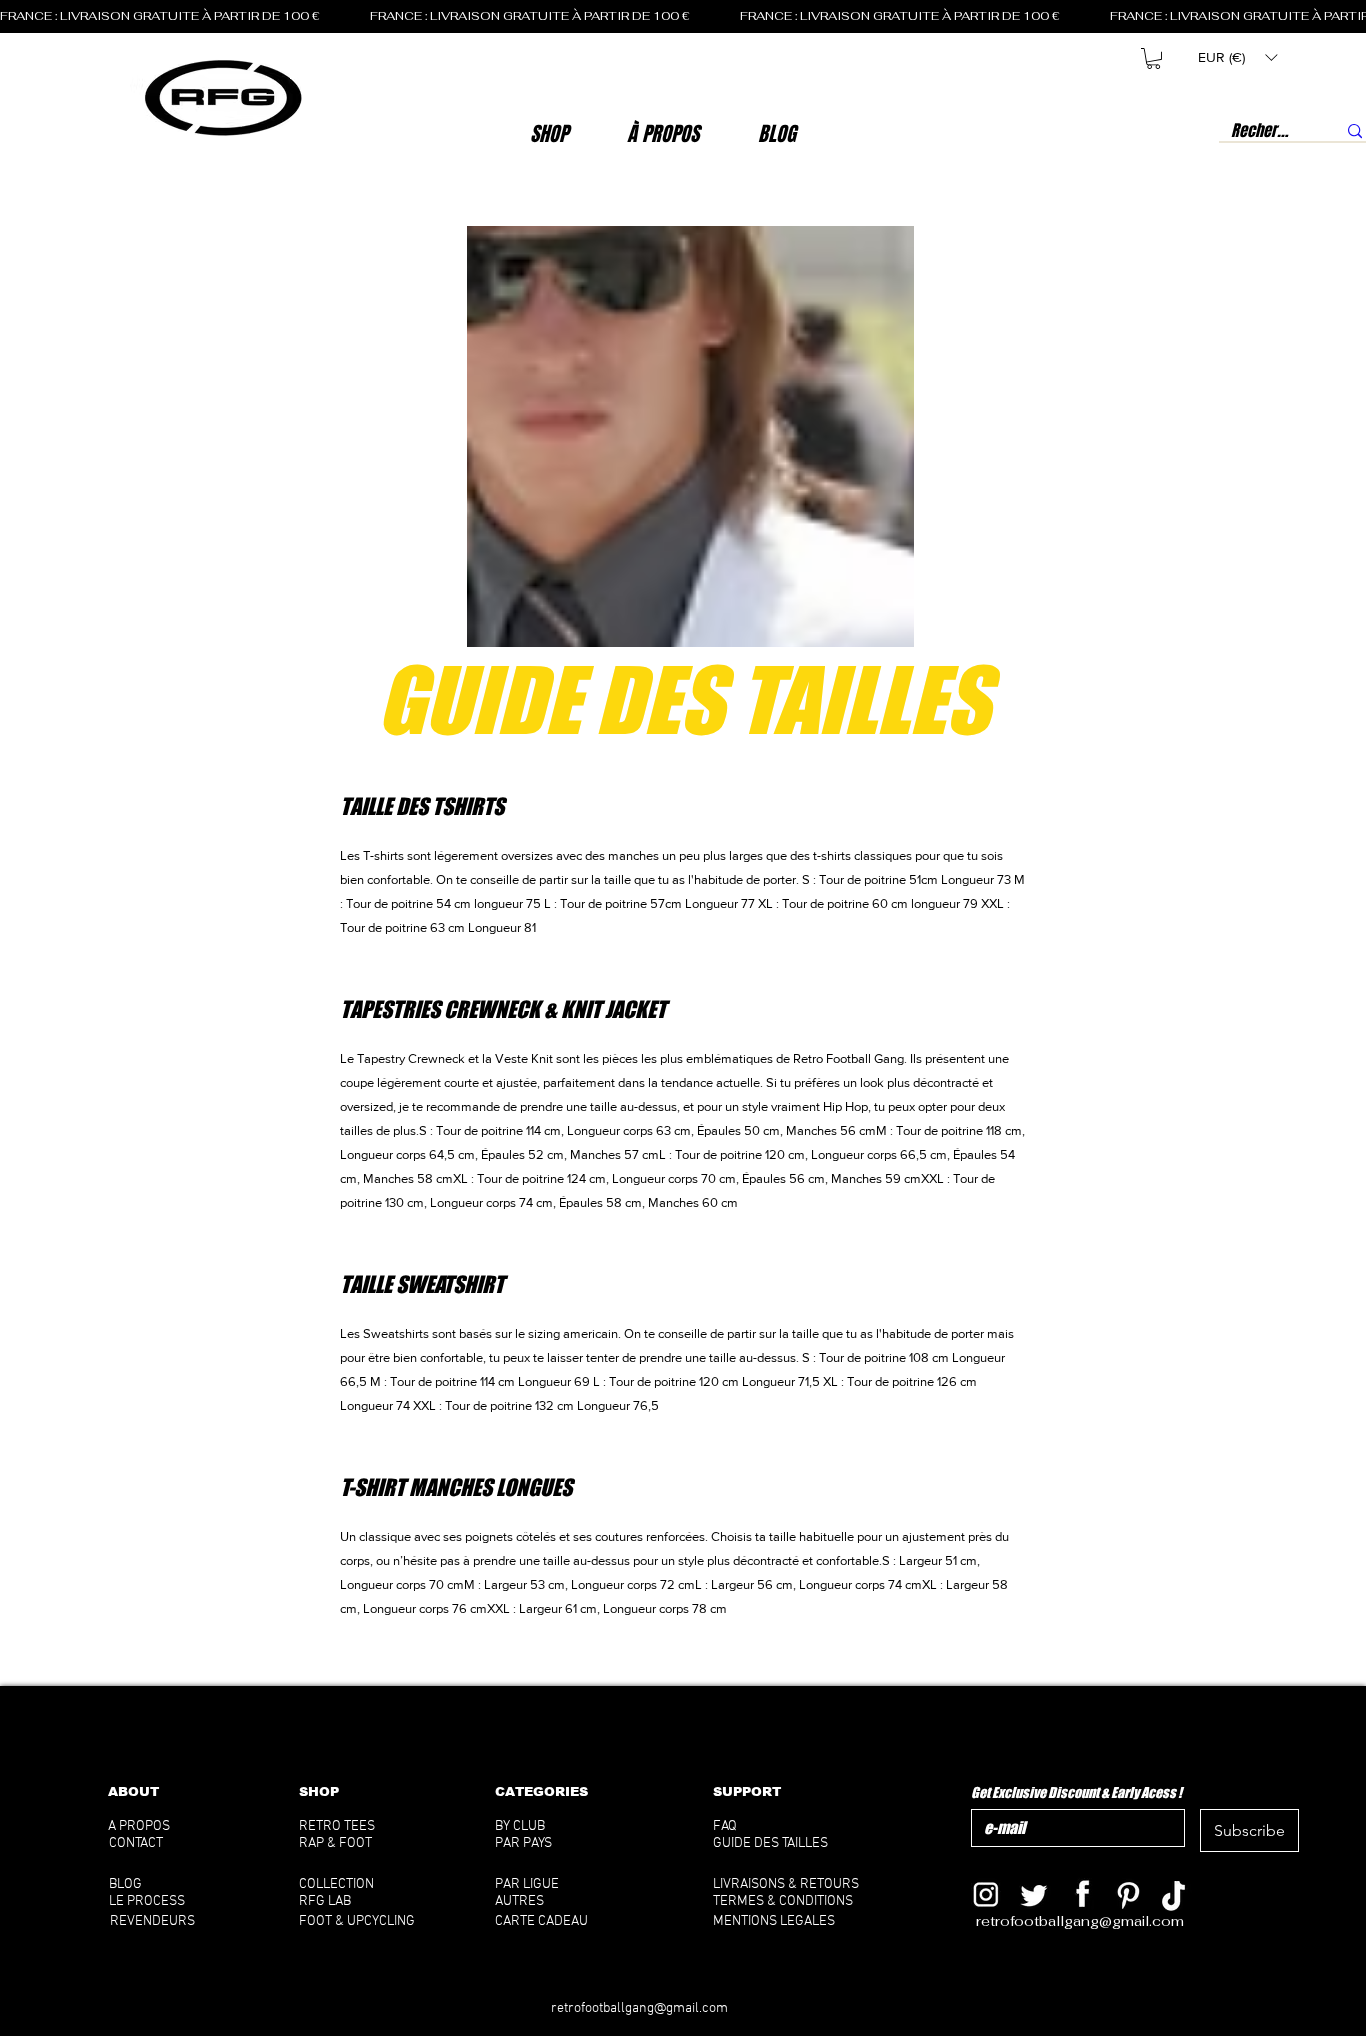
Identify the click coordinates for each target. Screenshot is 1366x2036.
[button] (663, 134)
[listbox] (1237, 57)
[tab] (683, 1223)
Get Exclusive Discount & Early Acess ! (1076, 1792)
